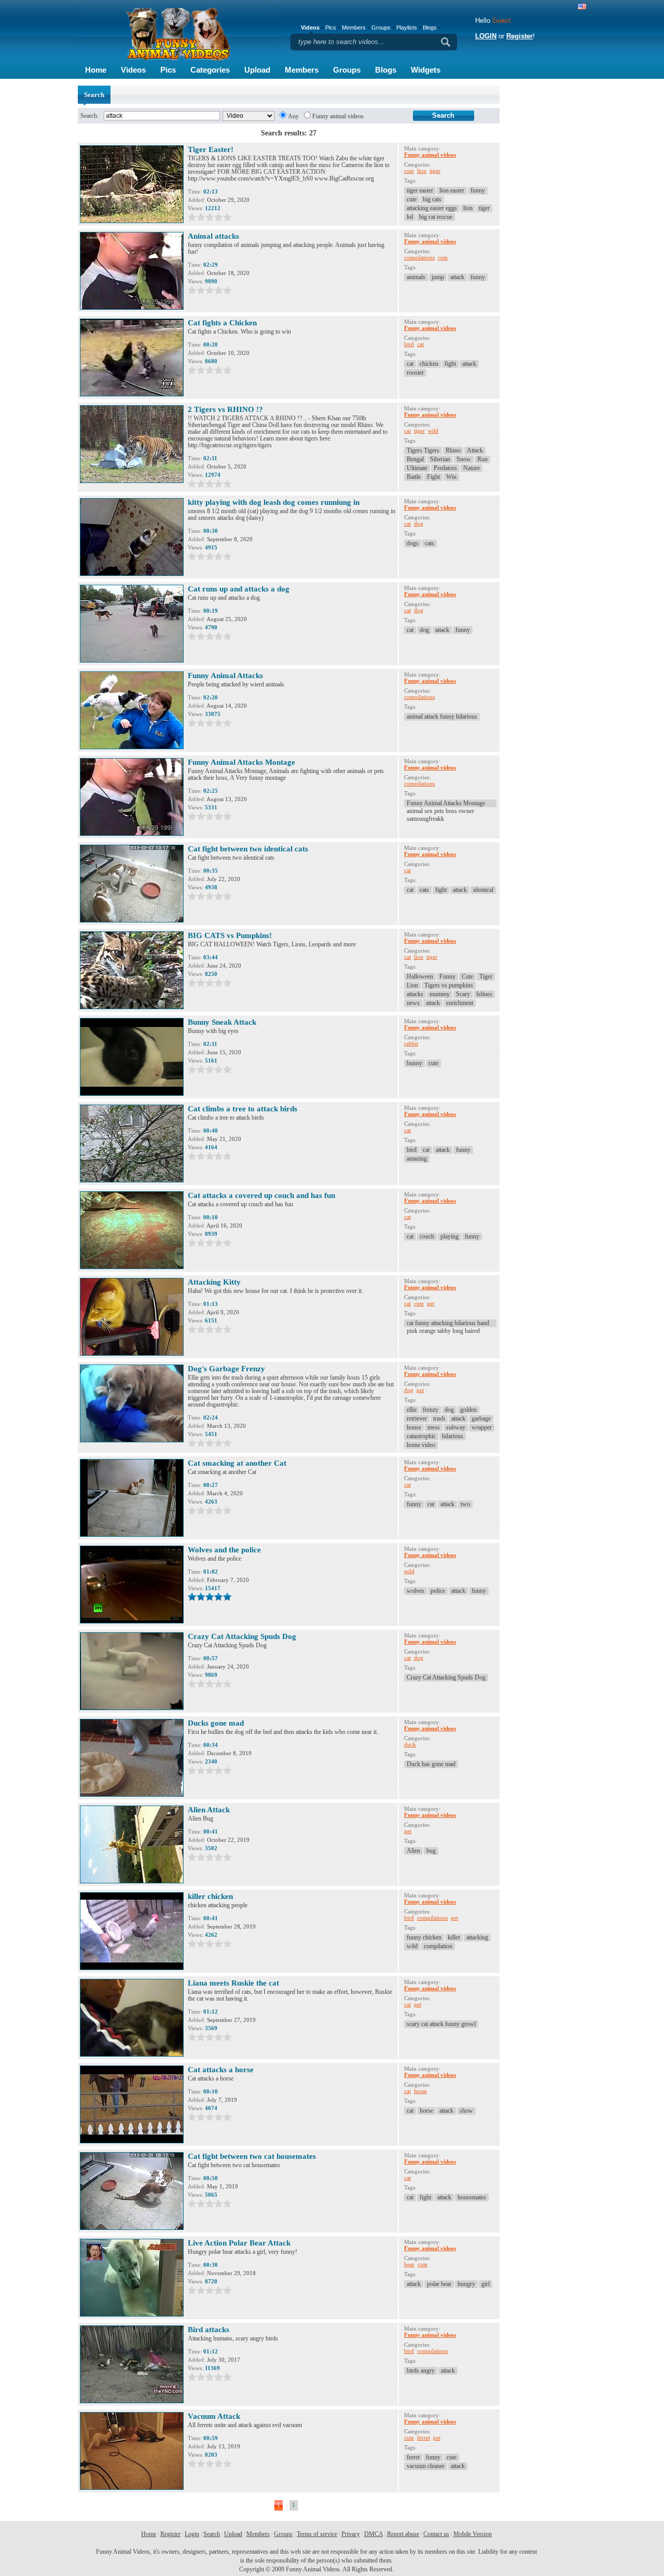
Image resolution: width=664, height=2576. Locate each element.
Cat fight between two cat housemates (252, 2156)
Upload (257, 70)
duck (410, 1744)
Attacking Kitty (214, 1282)
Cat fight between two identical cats (248, 849)
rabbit (411, 1043)
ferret (424, 2437)
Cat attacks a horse (221, 2070)
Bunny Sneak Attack (222, 1022)
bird (409, 344)
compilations (419, 257)
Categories (210, 70)
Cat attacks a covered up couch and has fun (261, 1195)
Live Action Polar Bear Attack (239, 2243)
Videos (133, 70)
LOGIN (486, 36)
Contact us (436, 2534)
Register (520, 36)
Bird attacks (209, 2330)
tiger (435, 171)
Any (293, 116)
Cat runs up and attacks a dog (239, 589)
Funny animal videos (338, 116)
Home (96, 70)
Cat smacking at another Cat (237, 1463)
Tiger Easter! (211, 149)
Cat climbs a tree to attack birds (243, 1109)
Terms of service (317, 2534)
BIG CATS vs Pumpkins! (230, 935)
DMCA (374, 2534)
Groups (347, 70)
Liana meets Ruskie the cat (233, 1983)
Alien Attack (209, 1810)
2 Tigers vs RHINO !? (225, 409)
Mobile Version (473, 2534)
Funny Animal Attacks (225, 676)
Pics (168, 70)
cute (409, 171)
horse (420, 2091)
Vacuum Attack (214, 2416)
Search (212, 2534)
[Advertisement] (545, 241)
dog (419, 524)
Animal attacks (213, 236)
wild (433, 431)
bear (409, 2264)
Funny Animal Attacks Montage (241, 762)
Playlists (407, 27)
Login (192, 2534)
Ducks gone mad (216, 1723)
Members (302, 70)
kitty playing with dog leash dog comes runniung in (274, 502)
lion (422, 171)
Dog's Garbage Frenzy (226, 1369)
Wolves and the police (224, 1550)
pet (431, 1303)
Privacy (351, 2534)
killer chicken (210, 1896)
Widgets (426, 70)
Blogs (386, 70)
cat (420, 344)
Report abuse (403, 2534)
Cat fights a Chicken (222, 323)
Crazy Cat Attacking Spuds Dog (242, 1636)
